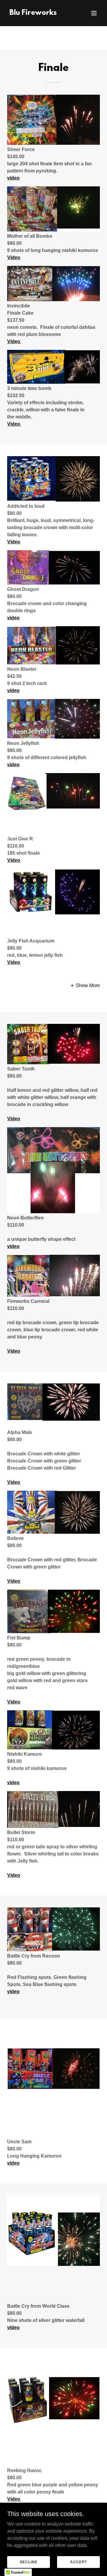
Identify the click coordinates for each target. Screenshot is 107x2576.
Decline (29, 2562)
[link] (33, 13)
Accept (78, 2562)
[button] (94, 13)
